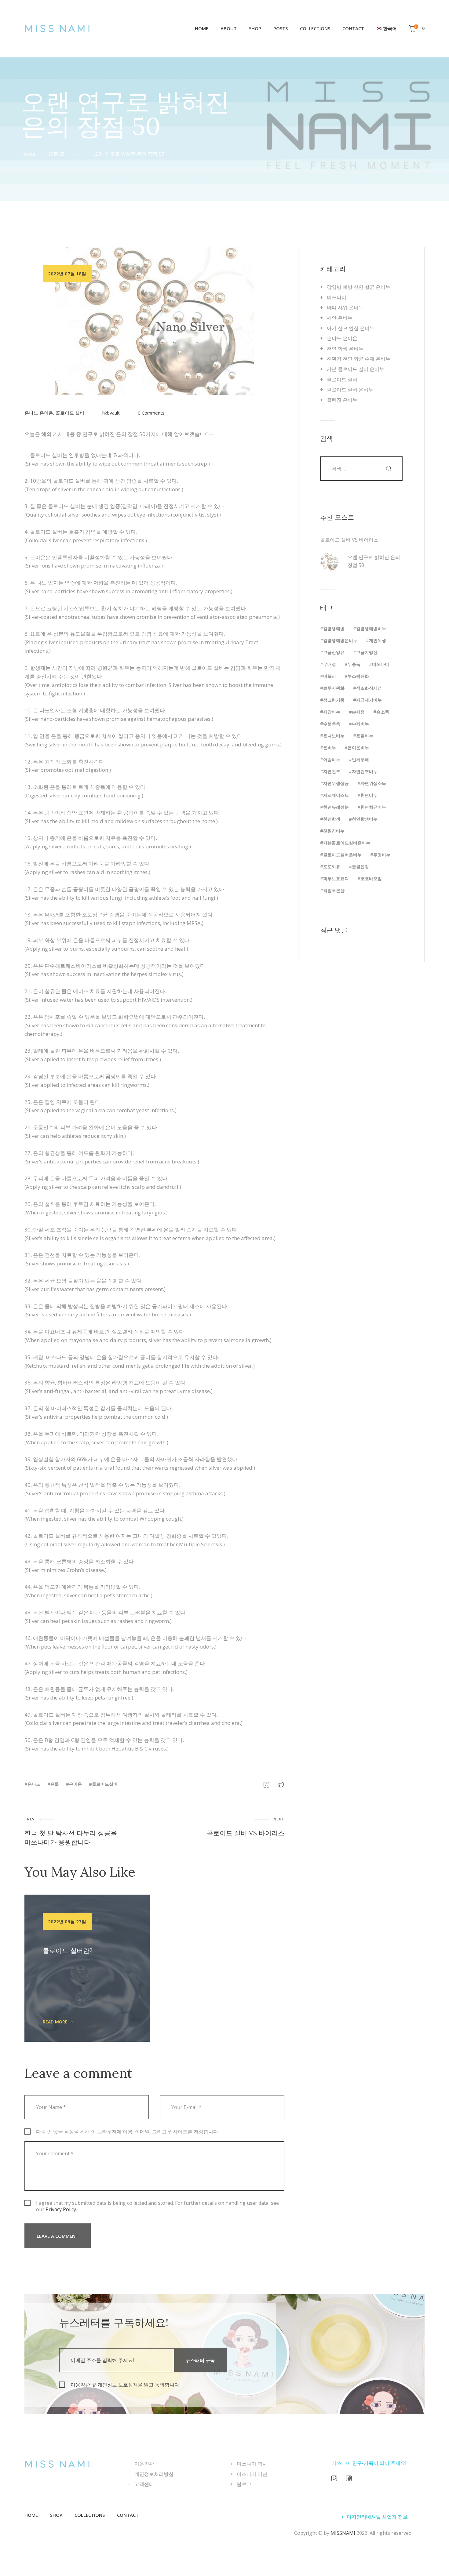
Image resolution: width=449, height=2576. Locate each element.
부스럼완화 (358, 676)
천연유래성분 (336, 807)
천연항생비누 (365, 819)
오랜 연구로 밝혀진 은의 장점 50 (374, 561)
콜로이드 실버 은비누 (350, 390)
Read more (55, 2022)
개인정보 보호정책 (118, 2385)
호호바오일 (371, 878)
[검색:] (361, 468)
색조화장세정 (369, 688)
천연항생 (332, 819)
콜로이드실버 (105, 1784)
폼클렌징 (360, 867)
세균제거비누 (369, 700)
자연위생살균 (336, 783)
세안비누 (332, 712)
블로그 (244, 2484)
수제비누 (360, 724)
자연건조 (332, 771)
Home (28, 154)
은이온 (75, 1784)
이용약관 (144, 2464)
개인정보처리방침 (154, 2474)
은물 (55, 1784)
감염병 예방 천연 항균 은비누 (359, 287)
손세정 (358, 712)
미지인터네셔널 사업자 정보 (377, 2517)
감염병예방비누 (371, 628)
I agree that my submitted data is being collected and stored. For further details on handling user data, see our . (157, 2206)
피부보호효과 (336, 878)
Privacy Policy (61, 2209)
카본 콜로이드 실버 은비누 (356, 369)
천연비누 (369, 795)
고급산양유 (334, 652)
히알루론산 (334, 890)
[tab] (375, 2517)
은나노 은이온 (39, 413)
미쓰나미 (337, 297)
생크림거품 (334, 700)
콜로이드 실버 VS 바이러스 (349, 540)
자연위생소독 (373, 783)
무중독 (354, 664)
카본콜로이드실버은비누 (347, 843)
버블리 (330, 676)
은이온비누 (358, 747)
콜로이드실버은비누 (342, 855)
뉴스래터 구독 (200, 2360)
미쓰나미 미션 (252, 2474)
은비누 (330, 747)
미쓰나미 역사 (252, 2464)
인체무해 (360, 759)
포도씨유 (332, 867)
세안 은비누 (340, 318)
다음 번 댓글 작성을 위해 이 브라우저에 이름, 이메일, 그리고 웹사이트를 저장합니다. (128, 2132)
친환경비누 (334, 831)
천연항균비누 (373, 807)
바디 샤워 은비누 (345, 307)
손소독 (383, 712)
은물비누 (365, 736)
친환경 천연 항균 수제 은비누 (359, 359)
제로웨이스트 (336, 795)
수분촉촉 (332, 724)
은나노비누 (334, 736)
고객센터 (144, 2484)
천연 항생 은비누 (345, 349)
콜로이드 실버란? (68, 1951)
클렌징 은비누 (342, 400)
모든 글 (57, 154)
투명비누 (382, 855)
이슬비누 (332, 759)
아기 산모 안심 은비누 (351, 328)
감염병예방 (334, 628)
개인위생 (378, 640)
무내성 (330, 664)
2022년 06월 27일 (67, 1921)
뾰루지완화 (334, 688)
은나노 (34, 1784)
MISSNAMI (343, 2533)
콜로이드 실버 (70, 413)
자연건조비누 (365, 771)
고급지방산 (367, 652)
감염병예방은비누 (340, 640)
